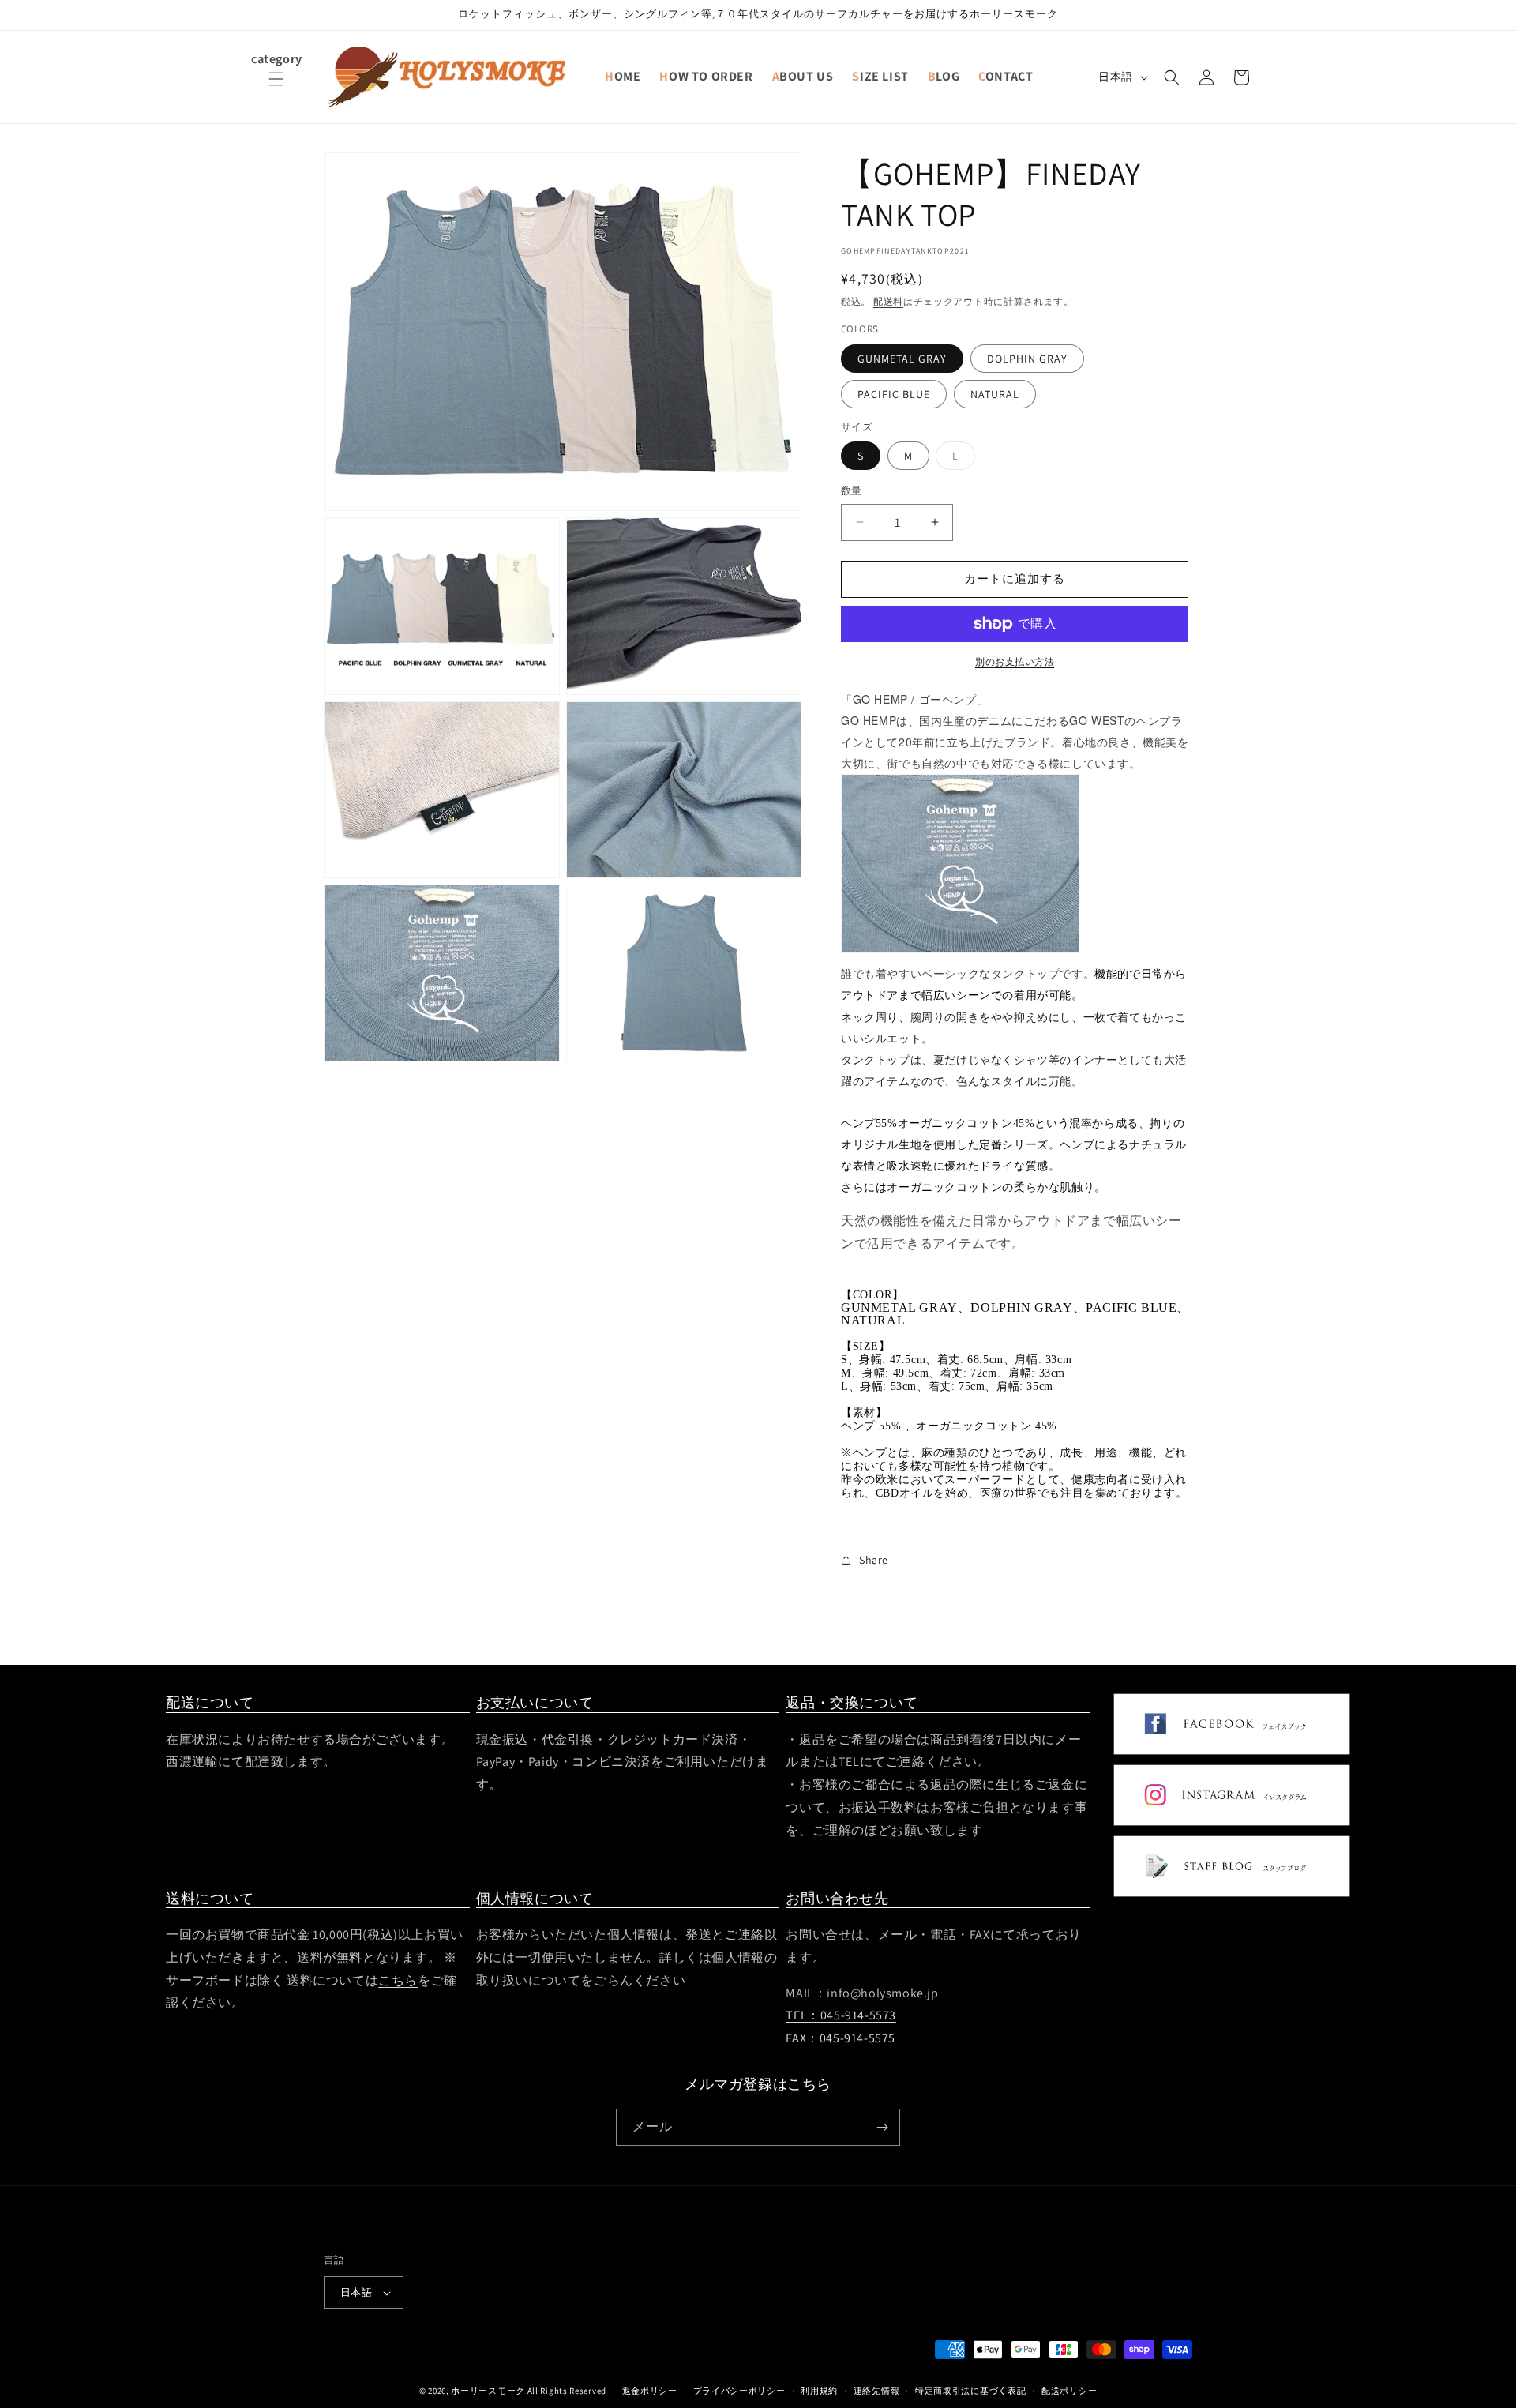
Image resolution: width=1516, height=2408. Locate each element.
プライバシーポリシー (739, 2390)
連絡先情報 (877, 2390)
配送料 (888, 301)
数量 (852, 491)
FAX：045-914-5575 (841, 2039)
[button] (276, 88)
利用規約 (819, 2390)
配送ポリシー (1069, 2390)
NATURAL (995, 394)
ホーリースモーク (488, 2391)
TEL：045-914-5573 (841, 2016)
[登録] (882, 2127)
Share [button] (874, 1560)
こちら (398, 1980)
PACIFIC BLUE (894, 394)
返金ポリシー (650, 2390)
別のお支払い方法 (1015, 661)
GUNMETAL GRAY (902, 359)
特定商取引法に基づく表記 (970, 2390)
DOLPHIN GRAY (1027, 359)
